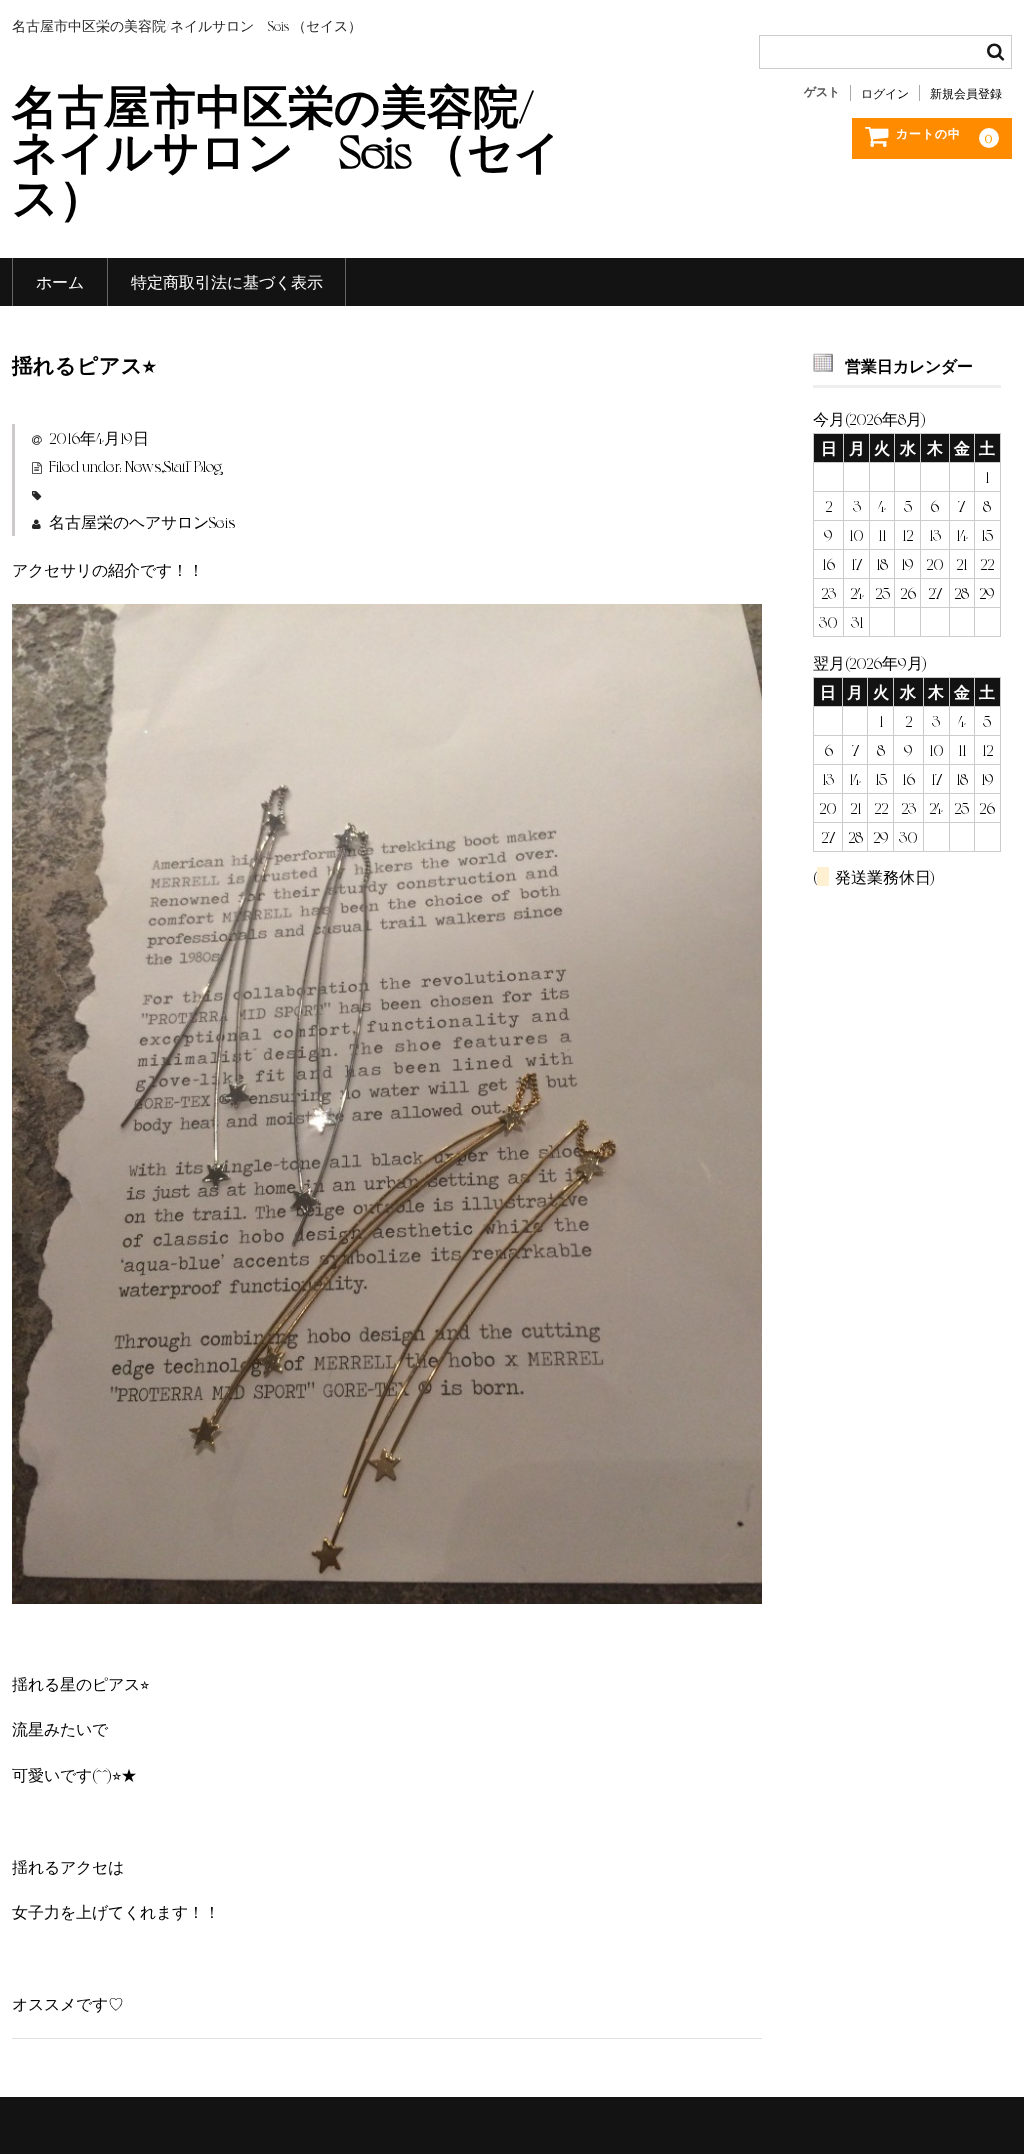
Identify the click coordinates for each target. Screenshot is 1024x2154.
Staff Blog (193, 465)
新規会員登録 (966, 93)
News (143, 465)
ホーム (60, 281)
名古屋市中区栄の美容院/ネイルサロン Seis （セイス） (286, 149)
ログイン (885, 93)
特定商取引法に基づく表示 (227, 281)
